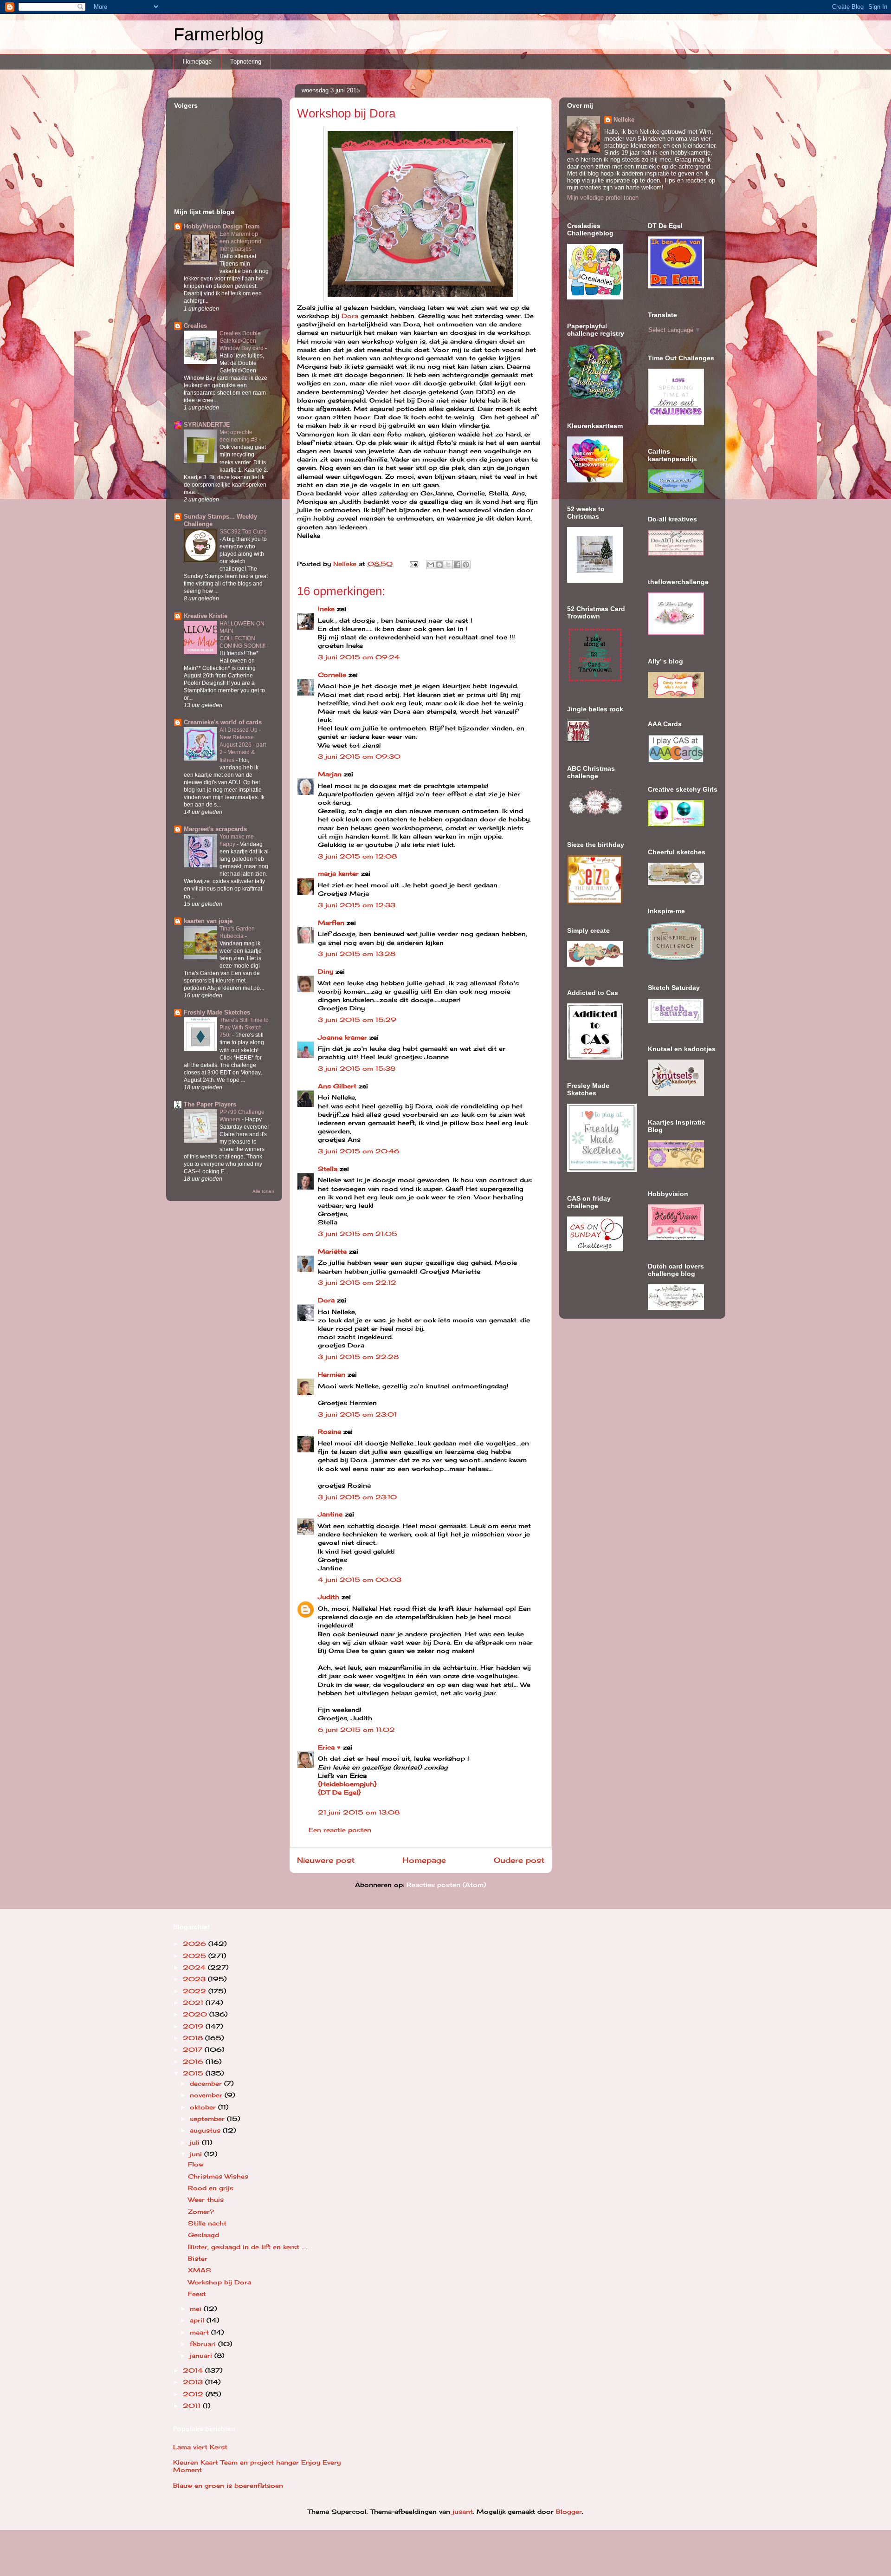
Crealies (195, 326)
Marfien (331, 923)
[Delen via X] (448, 565)
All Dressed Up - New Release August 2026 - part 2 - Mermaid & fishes (243, 745)
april (198, 2320)
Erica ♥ (329, 1747)
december (207, 2083)
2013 (194, 2382)
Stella (328, 1169)
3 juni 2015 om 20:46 (359, 1151)
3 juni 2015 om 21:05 (358, 1234)
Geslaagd (203, 2235)
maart (200, 2332)
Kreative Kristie (206, 616)
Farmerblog (219, 34)
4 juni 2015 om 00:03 (360, 1580)
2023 (195, 1979)
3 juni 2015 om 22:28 (358, 1357)
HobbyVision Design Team (222, 226)
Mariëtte (332, 1251)
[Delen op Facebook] (457, 565)
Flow (196, 2164)
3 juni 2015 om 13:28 (357, 954)
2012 (194, 2394)
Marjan (331, 774)
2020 (196, 2014)
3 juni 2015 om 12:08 (357, 856)
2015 (194, 2073)
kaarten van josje (208, 921)
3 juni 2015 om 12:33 (357, 905)
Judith (329, 1597)
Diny (326, 971)
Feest (197, 2294)
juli (196, 2142)
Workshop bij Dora (220, 2282)
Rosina (329, 1431)
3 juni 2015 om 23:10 (357, 1497)
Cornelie (332, 675)
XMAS (200, 2270)
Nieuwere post (326, 1860)
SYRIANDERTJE (207, 425)
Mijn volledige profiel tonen (603, 198)
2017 (194, 2049)
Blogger (569, 2511)
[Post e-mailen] (414, 564)
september (208, 2119)
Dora (349, 316)
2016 (194, 2062)
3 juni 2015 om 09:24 (359, 657)
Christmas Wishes (218, 2176)
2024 (195, 1967)
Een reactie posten (340, 1830)
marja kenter (338, 873)
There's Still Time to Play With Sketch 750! (244, 1028)
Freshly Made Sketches (217, 1012)
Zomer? (201, 2212)
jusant (463, 2511)
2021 (194, 2003)
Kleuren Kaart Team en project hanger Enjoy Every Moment (257, 2466)
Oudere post (519, 1860)
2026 (196, 1944)
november (207, 2095)
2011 (193, 2406)
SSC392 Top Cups (243, 532)
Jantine (330, 1514)
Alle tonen (263, 1191)
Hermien (332, 1374)
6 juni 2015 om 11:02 (356, 1730)
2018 (194, 2038)
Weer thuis (206, 2199)
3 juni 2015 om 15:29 (357, 1020)
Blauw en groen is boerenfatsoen (228, 2485)
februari (204, 2344)
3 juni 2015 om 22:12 (357, 1282)
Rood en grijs (211, 2188)
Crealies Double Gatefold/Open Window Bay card (242, 341)
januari (202, 2355)
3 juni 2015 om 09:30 (359, 756)
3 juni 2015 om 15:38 (357, 1068)
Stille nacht (207, 2223)
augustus (206, 2130)
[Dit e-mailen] (431, 565)
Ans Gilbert (338, 1086)
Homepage (197, 62)
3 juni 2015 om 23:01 (357, 1414)
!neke (326, 609)
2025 (196, 1956)
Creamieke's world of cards (223, 722)
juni (197, 2154)
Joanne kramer (342, 1037)
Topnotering (246, 62)
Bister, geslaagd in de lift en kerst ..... (248, 2247)
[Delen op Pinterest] (466, 565)
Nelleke (624, 120)
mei (197, 2309)
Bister (198, 2258)
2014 (194, 2370)
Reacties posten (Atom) (446, 1885)
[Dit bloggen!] (439, 565)
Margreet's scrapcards (215, 829)
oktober (204, 2107)
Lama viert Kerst (200, 2447)
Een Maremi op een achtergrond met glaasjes (240, 241)
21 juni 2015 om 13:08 (359, 1812)
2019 (194, 2026)
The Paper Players (210, 1104)
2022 (196, 1991)
